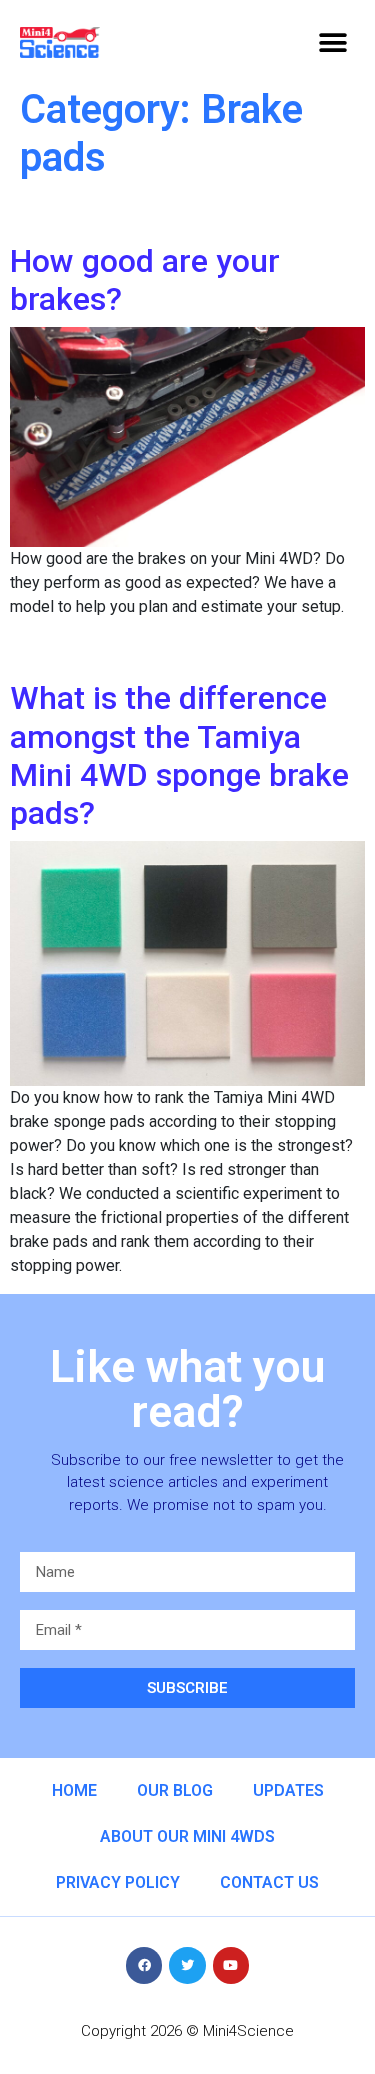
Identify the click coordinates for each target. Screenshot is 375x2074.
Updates (288, 1790)
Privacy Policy (118, 1882)
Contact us (269, 1882)
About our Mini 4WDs (187, 1836)
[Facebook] (144, 1965)
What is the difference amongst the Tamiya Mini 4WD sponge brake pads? (179, 755)
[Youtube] (231, 1965)
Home (74, 1790)
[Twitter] (187, 1965)
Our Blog (175, 1790)
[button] (332, 42)
